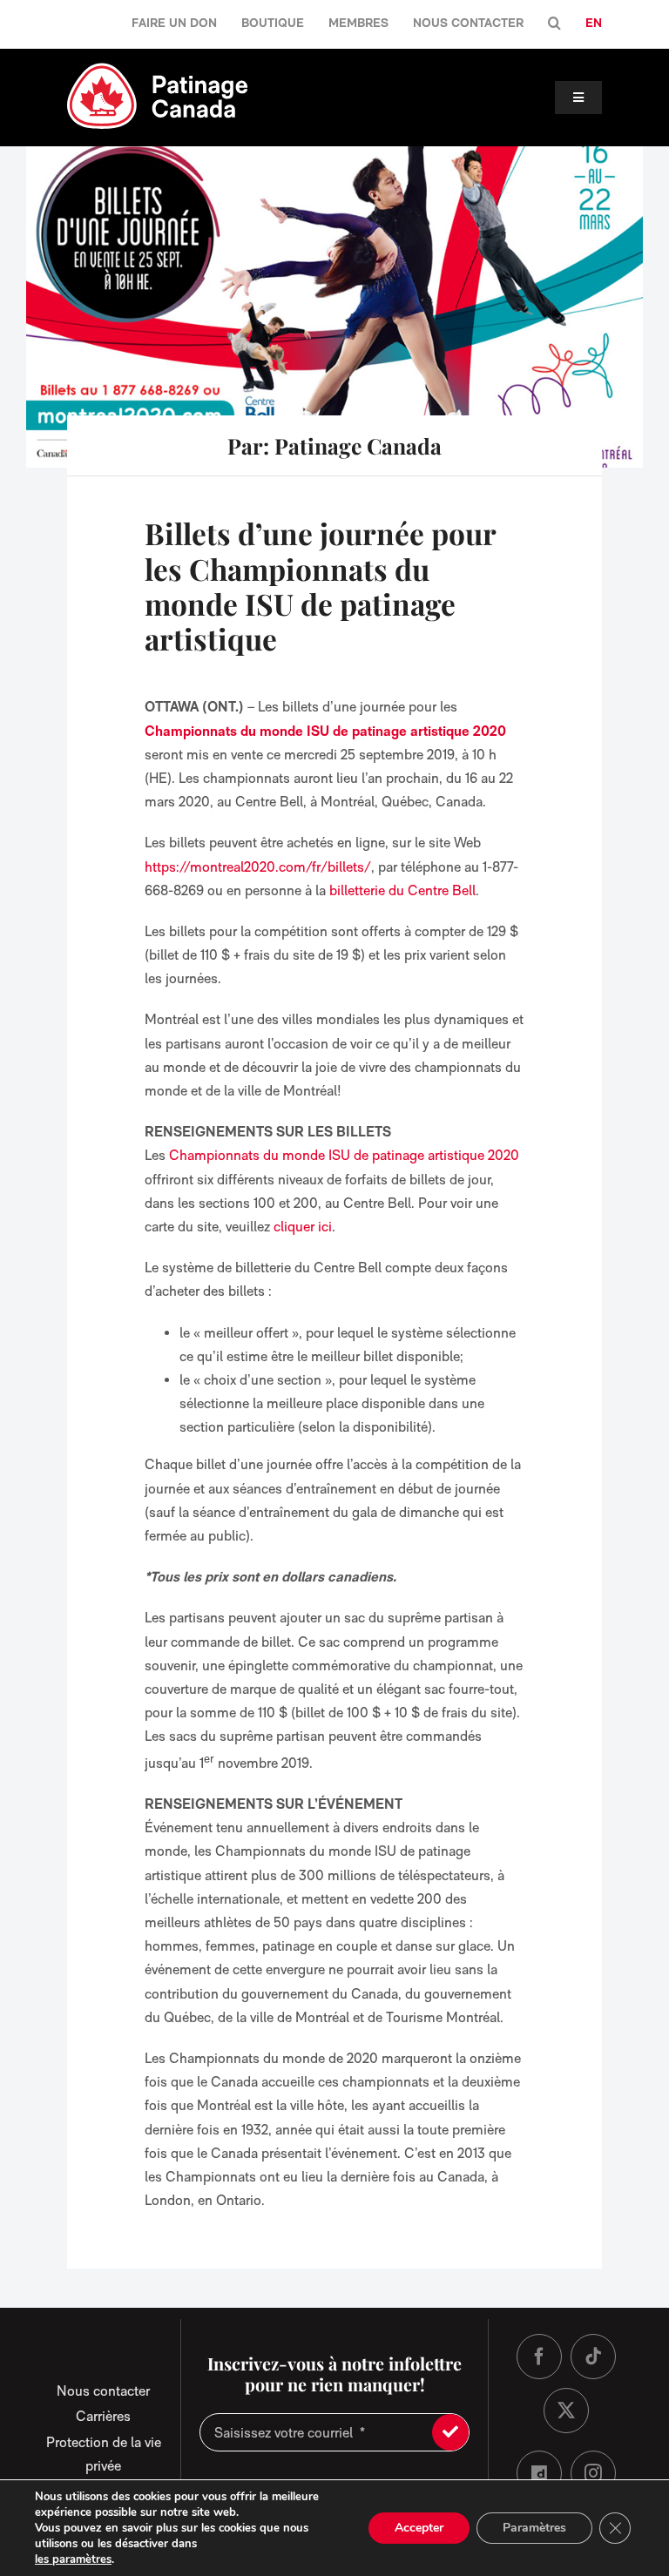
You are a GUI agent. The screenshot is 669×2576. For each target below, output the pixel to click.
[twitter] (566, 2411)
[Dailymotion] (539, 2473)
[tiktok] (593, 2357)
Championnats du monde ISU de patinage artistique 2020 (344, 1155)
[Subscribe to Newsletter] (450, 2432)
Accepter (419, 2528)
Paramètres (534, 2528)
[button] (554, 24)
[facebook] (539, 2357)
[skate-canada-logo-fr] (158, 68)
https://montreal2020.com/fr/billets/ (258, 867)
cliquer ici (303, 1227)
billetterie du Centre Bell (402, 890)
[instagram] (593, 2473)
